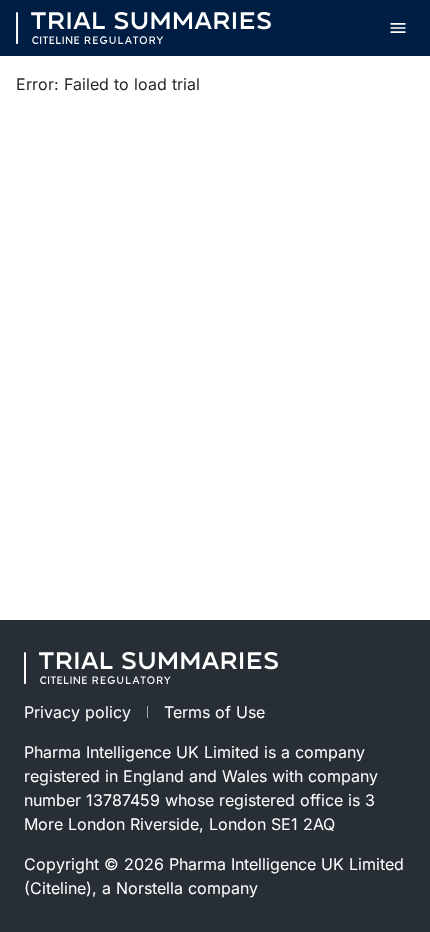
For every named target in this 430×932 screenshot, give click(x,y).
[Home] (143, 28)
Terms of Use (214, 712)
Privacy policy (77, 712)
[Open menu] (398, 28)
